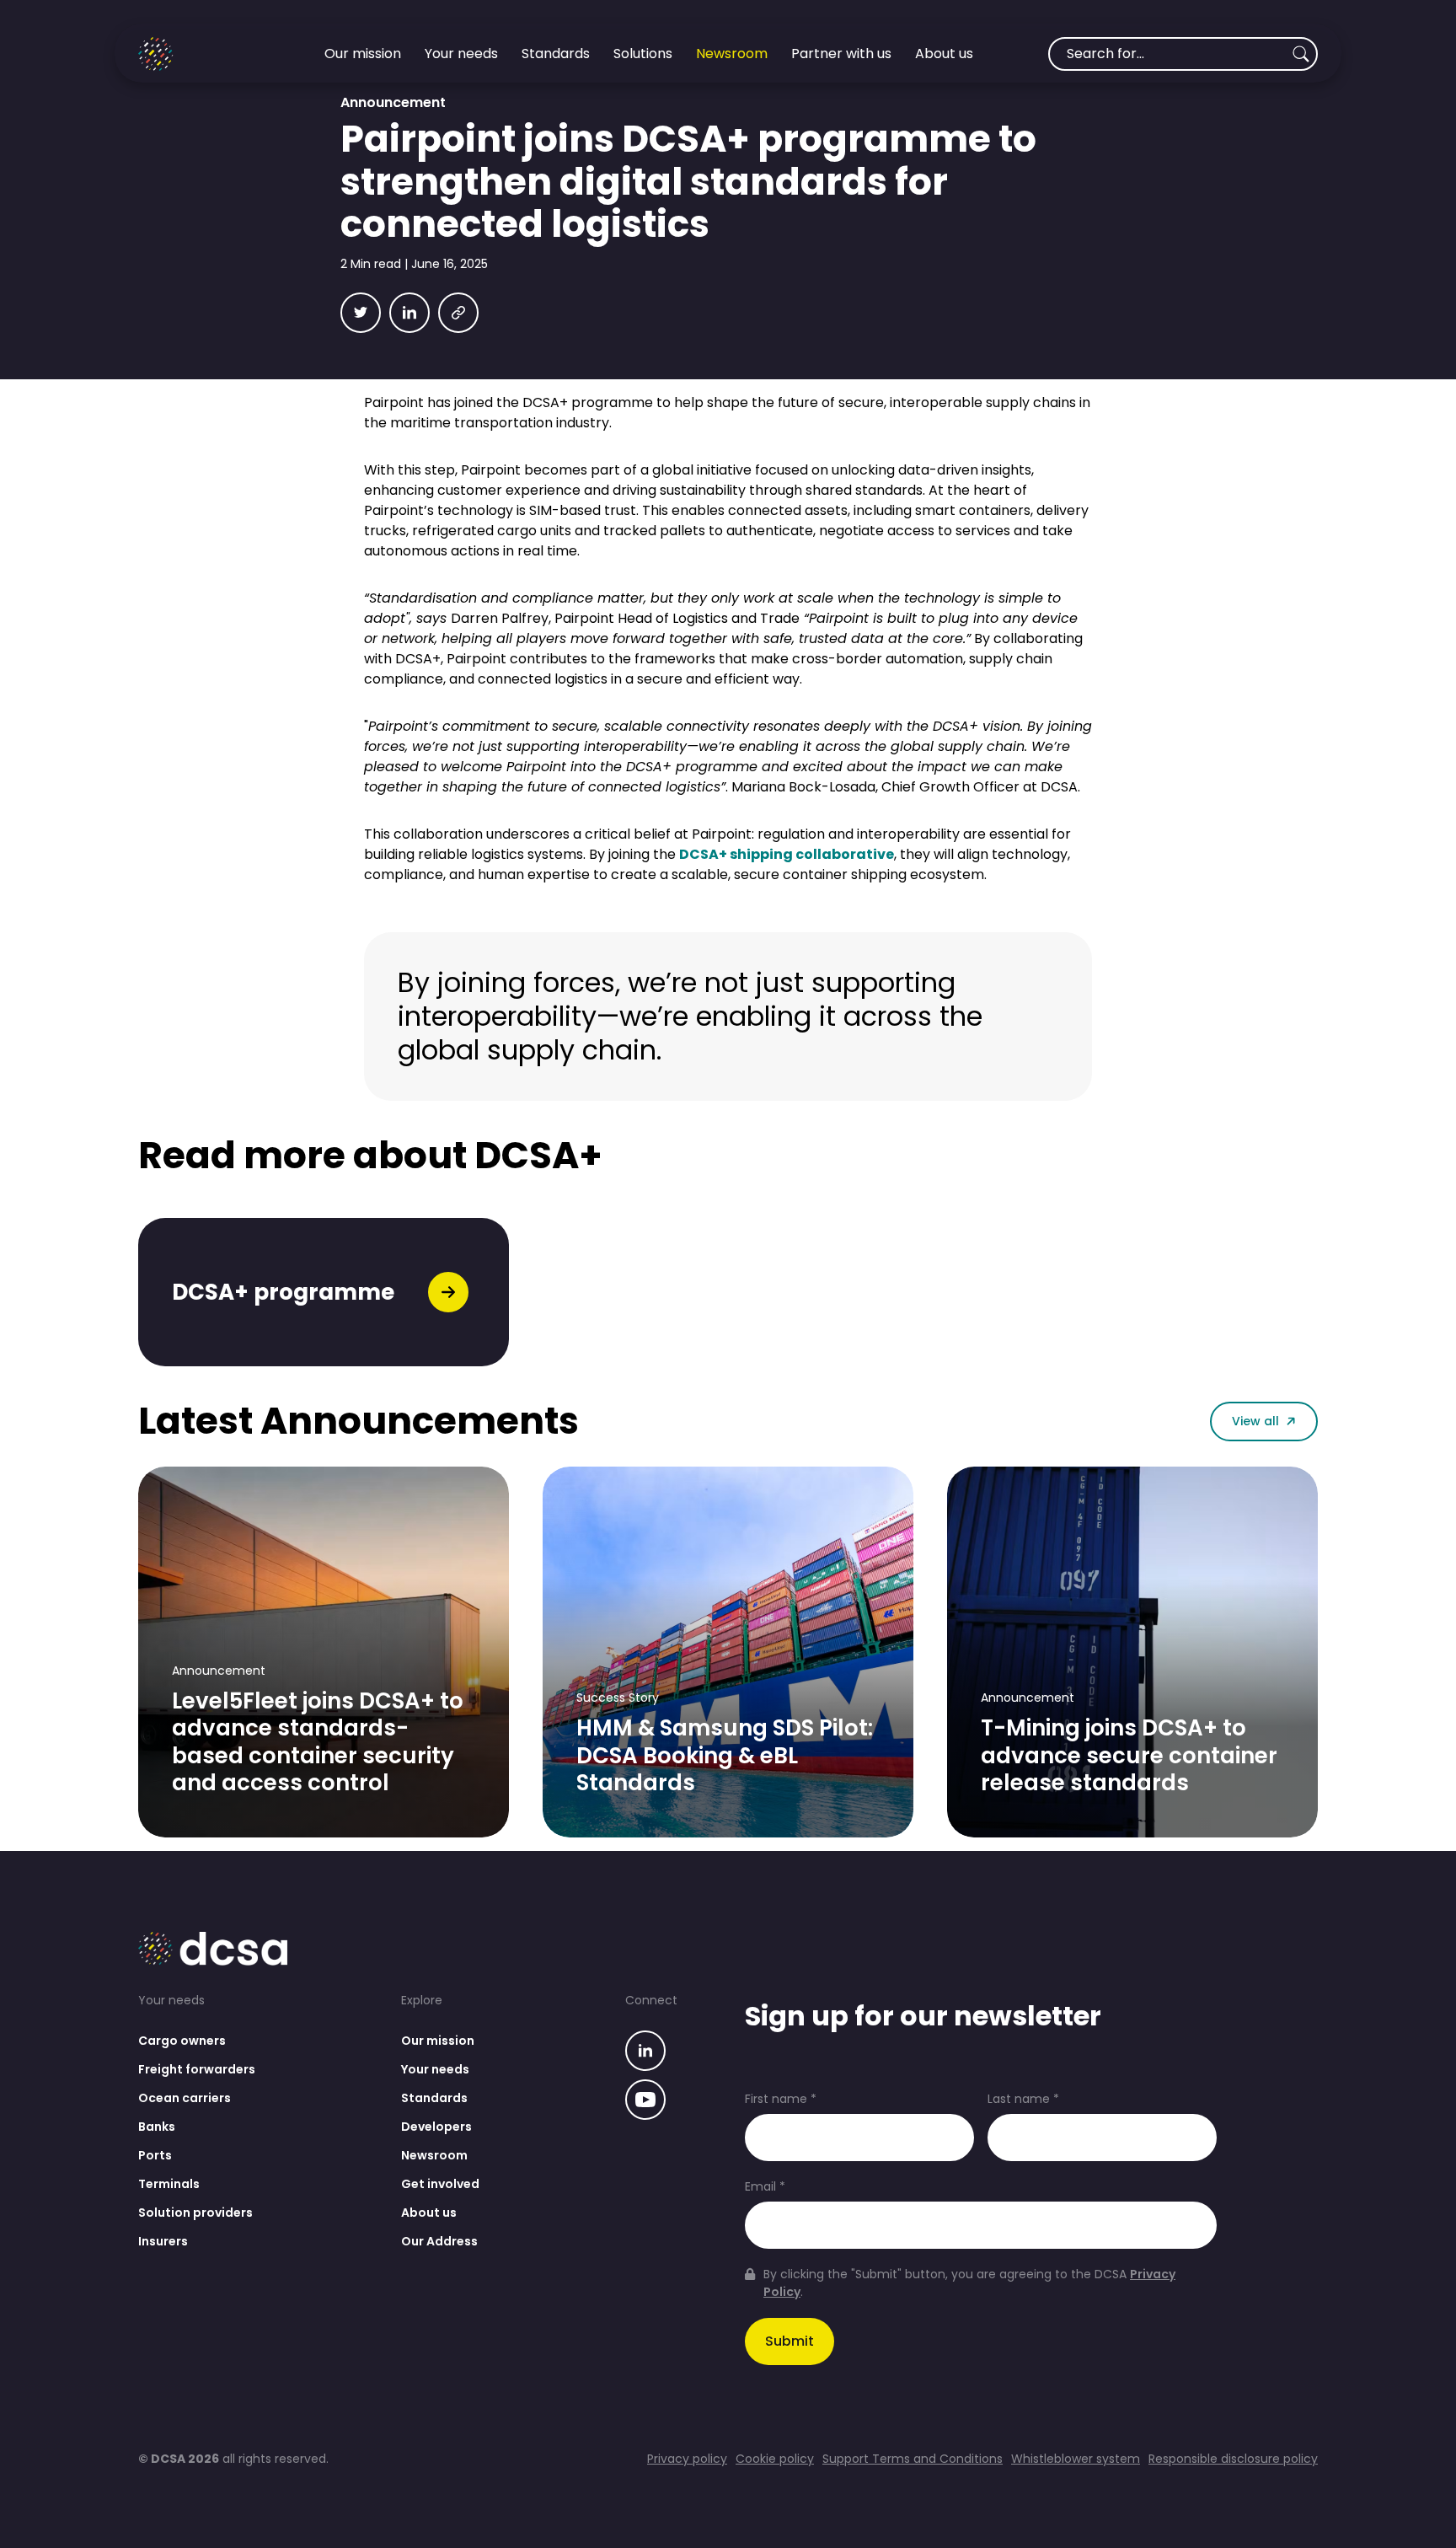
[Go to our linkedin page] (645, 2053)
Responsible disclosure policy (1233, 2459)
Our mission (438, 2041)
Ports (155, 2155)
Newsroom (434, 2155)
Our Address (439, 2241)
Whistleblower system (1076, 2459)
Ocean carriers (185, 2098)
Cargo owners (182, 2041)
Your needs (435, 2069)
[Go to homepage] (194, 54)
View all (1255, 1421)
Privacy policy (687, 2459)
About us (429, 2213)
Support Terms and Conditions (913, 2459)
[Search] (1301, 54)
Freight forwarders (197, 2069)
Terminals (169, 2184)
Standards (434, 2098)
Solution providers (195, 2213)
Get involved (440, 2184)
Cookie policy (775, 2459)
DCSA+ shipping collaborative (787, 854)
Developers (436, 2127)
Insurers (163, 2241)
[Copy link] (458, 313)
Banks (157, 2127)
